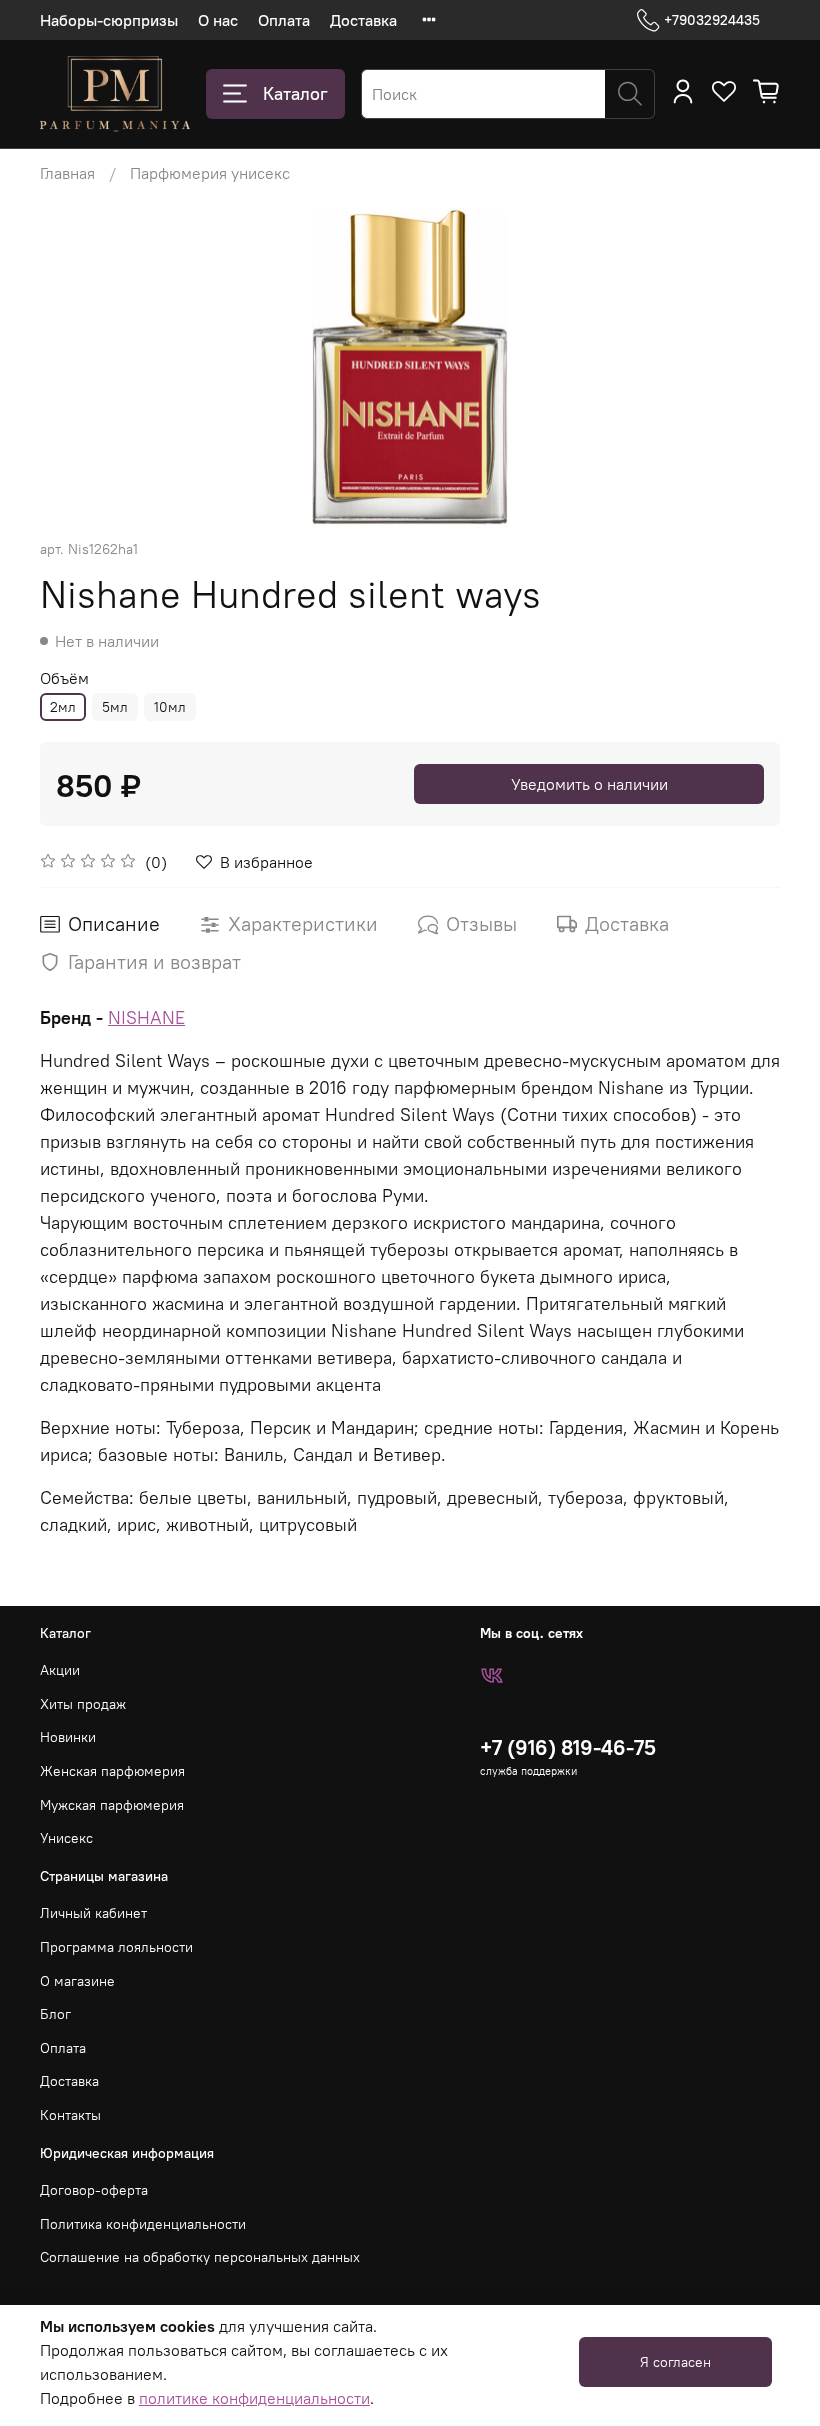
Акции (60, 1670)
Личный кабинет (93, 1913)
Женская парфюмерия (112, 1771)
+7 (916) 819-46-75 (568, 1747)
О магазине (77, 1981)
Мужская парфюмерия (112, 1805)
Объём (64, 678)
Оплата (284, 20)
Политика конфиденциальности (143, 2224)
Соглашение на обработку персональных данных (200, 2257)
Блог (55, 2014)
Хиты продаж (83, 1704)
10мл (170, 707)
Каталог (295, 93)
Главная (67, 173)
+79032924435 (712, 20)
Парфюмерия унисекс (210, 173)
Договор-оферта (94, 2190)
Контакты (70, 2115)
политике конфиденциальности (254, 2398)
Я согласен (675, 2362)
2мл (63, 707)
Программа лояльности (116, 1947)
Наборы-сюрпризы (109, 20)
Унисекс (66, 1838)
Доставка (363, 20)
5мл (115, 707)
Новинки (68, 1737)
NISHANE (146, 1017)
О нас (218, 20)
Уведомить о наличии (589, 784)
